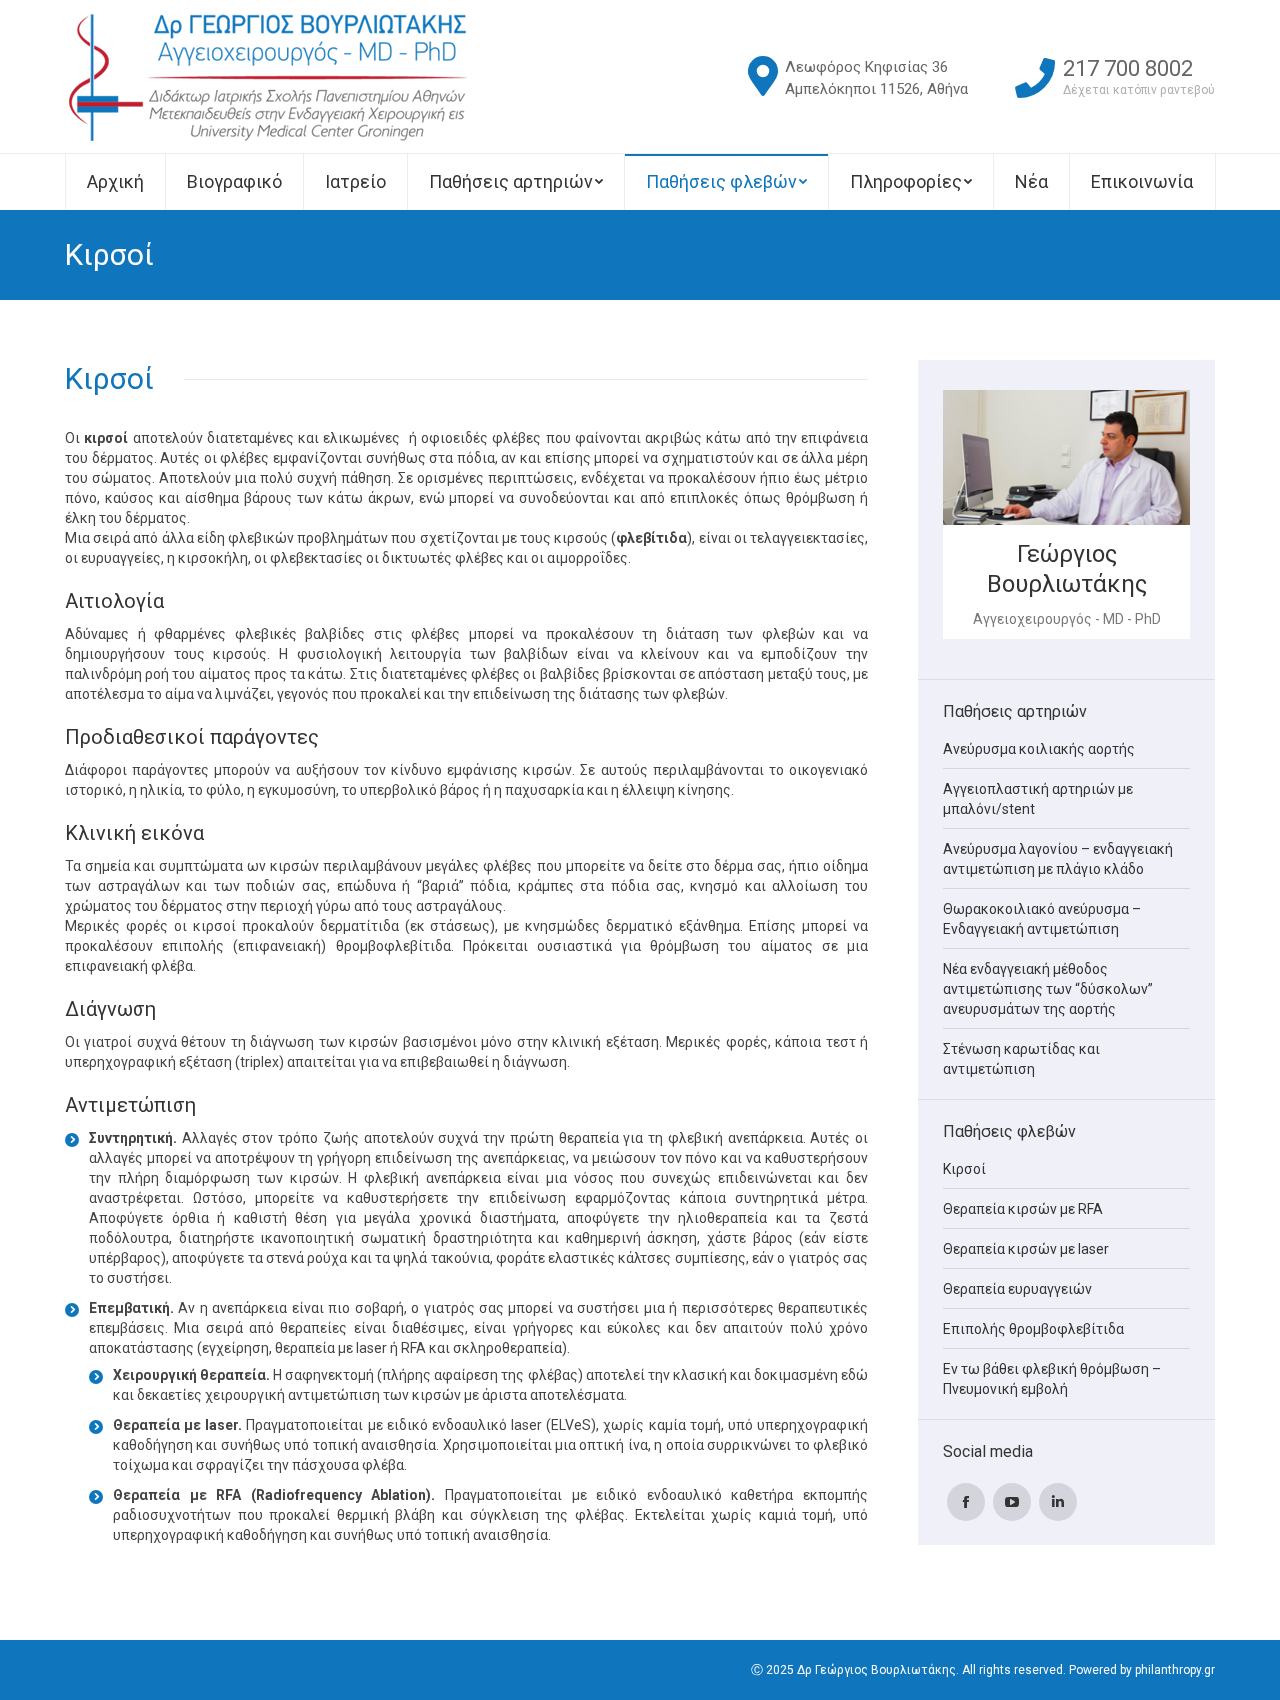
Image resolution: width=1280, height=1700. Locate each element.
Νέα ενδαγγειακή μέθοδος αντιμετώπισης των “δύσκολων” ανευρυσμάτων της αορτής (1048, 989)
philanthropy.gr (1175, 1670)
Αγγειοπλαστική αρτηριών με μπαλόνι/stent (1038, 799)
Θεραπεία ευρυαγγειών (1017, 1289)
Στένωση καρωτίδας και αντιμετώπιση (1021, 1059)
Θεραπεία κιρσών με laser (1026, 1249)
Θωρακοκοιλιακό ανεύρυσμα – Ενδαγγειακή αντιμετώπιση (1042, 919)
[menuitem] (115, 182)
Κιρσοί (964, 1169)
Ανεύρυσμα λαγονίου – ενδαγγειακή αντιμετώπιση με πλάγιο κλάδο (1058, 859)
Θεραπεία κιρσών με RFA (1023, 1209)
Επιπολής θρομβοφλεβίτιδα (1033, 1329)
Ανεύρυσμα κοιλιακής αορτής (1039, 749)
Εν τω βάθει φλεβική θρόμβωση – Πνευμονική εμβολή (1052, 1379)
